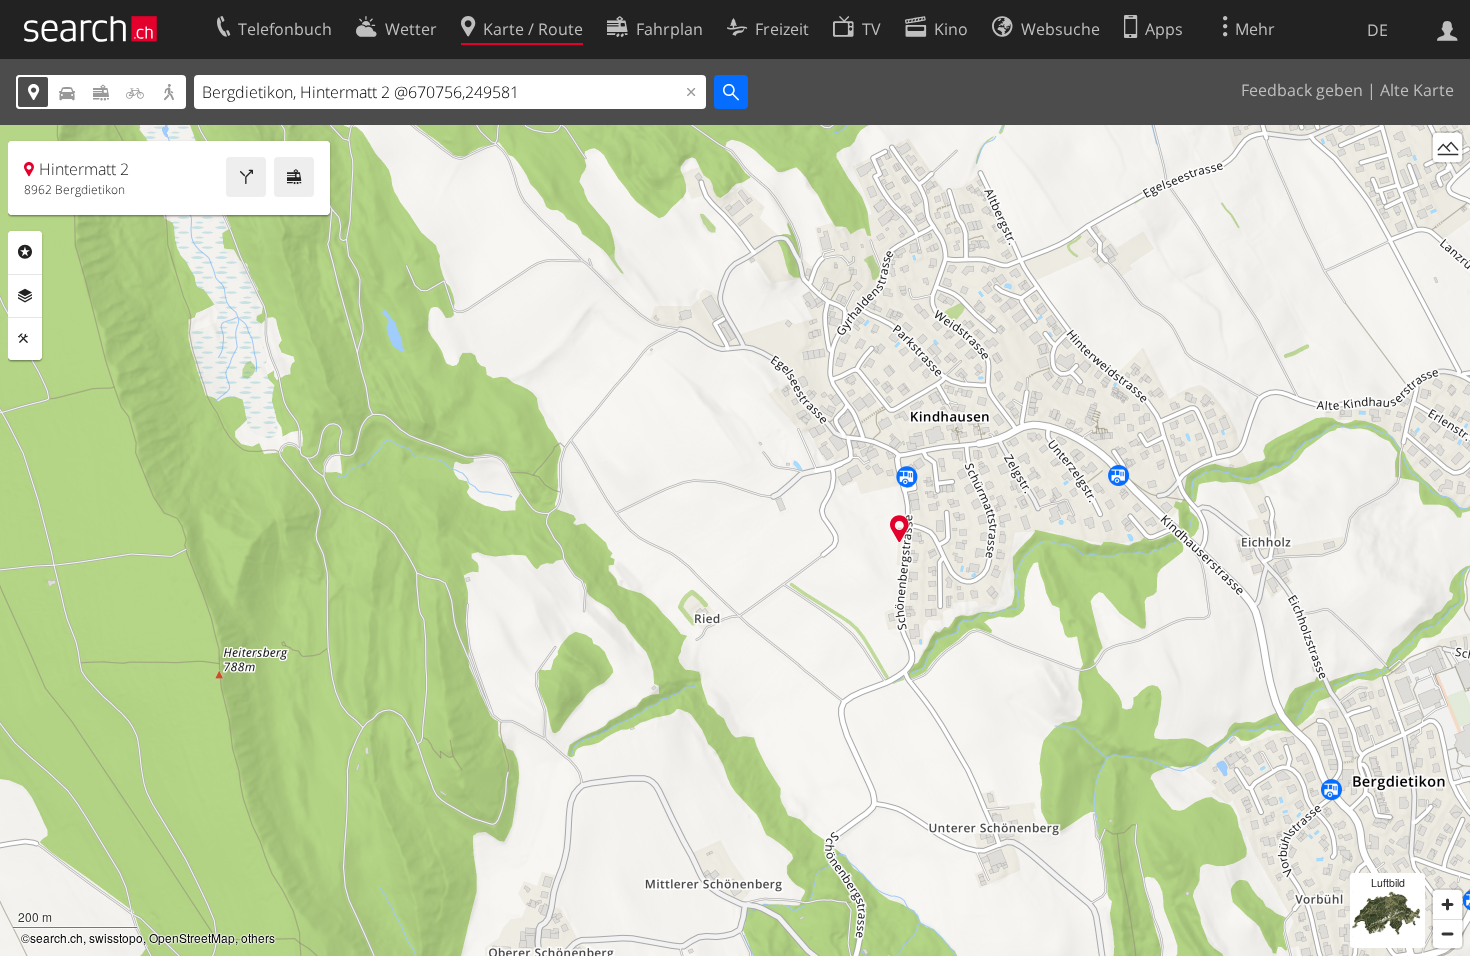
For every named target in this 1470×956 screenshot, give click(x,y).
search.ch (56, 937)
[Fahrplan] (294, 177)
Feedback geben (1302, 90)
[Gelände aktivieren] (1447, 147)
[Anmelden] (1447, 29)
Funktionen (25, 339)
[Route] (246, 177)
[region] (735, 540)
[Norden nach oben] (1447, 184)
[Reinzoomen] (1447, 904)
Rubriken (25, 252)
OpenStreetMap (192, 937)
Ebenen (25, 296)
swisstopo (116, 937)
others (258, 937)
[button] (899, 528)
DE (1377, 30)
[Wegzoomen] (1447, 933)
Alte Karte (1417, 90)
